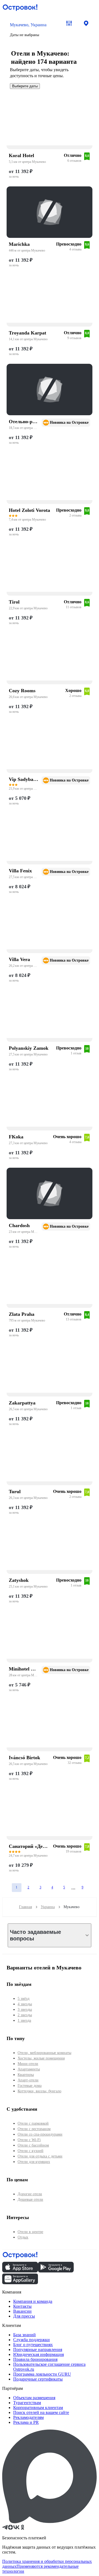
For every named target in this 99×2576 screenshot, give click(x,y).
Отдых (23, 2237)
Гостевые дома (30, 2086)
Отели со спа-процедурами (40, 2134)
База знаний (24, 2335)
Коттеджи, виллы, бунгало (39, 2091)
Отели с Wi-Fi (29, 2140)
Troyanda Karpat (28, 333)
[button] (32, 30)
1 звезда (24, 2020)
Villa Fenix (20, 871)
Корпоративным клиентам (38, 2408)
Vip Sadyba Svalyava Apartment (24, 779)
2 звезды (25, 2015)
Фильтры (69, 23)
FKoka (16, 1137)
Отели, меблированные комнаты (44, 2053)
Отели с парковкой (33, 2123)
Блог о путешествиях (33, 2345)
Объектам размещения (34, 2398)
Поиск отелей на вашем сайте (41, 2412)
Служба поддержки (31, 2340)
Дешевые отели (30, 2199)
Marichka (19, 244)
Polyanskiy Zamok (29, 1048)
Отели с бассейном (33, 2145)
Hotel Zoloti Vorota (29, 510)
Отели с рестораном (34, 2129)
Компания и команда (33, 2301)
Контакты (22, 2306)
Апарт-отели (28, 2080)
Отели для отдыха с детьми (40, 2156)
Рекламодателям (28, 2417)
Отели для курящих (34, 2162)
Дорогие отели (30, 2194)
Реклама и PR (26, 2422)
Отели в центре (30, 2232)
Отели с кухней (31, 2151)
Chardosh (19, 1225)
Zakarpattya (22, 1403)
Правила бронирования (35, 2359)
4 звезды (25, 2004)
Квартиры (26, 2075)
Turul (15, 1492)
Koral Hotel (21, 155)
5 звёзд (24, 1999)
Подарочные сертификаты (38, 2379)
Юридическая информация (38, 2354)
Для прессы (24, 2316)
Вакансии (22, 2311)
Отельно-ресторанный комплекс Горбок (24, 422)
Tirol (14, 602)
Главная (25, 1907)
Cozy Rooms (22, 691)
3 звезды (25, 2010)
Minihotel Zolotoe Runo (24, 1669)
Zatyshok (19, 1580)
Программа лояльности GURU (42, 2374)
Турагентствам (27, 2403)
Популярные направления (38, 2349)
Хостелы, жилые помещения (41, 2058)
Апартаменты (29, 2069)
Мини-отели (28, 2064)
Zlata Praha (22, 1314)
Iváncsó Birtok (24, 1758)
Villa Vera (19, 959)
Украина (48, 1907)
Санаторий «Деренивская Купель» (29, 1846)
